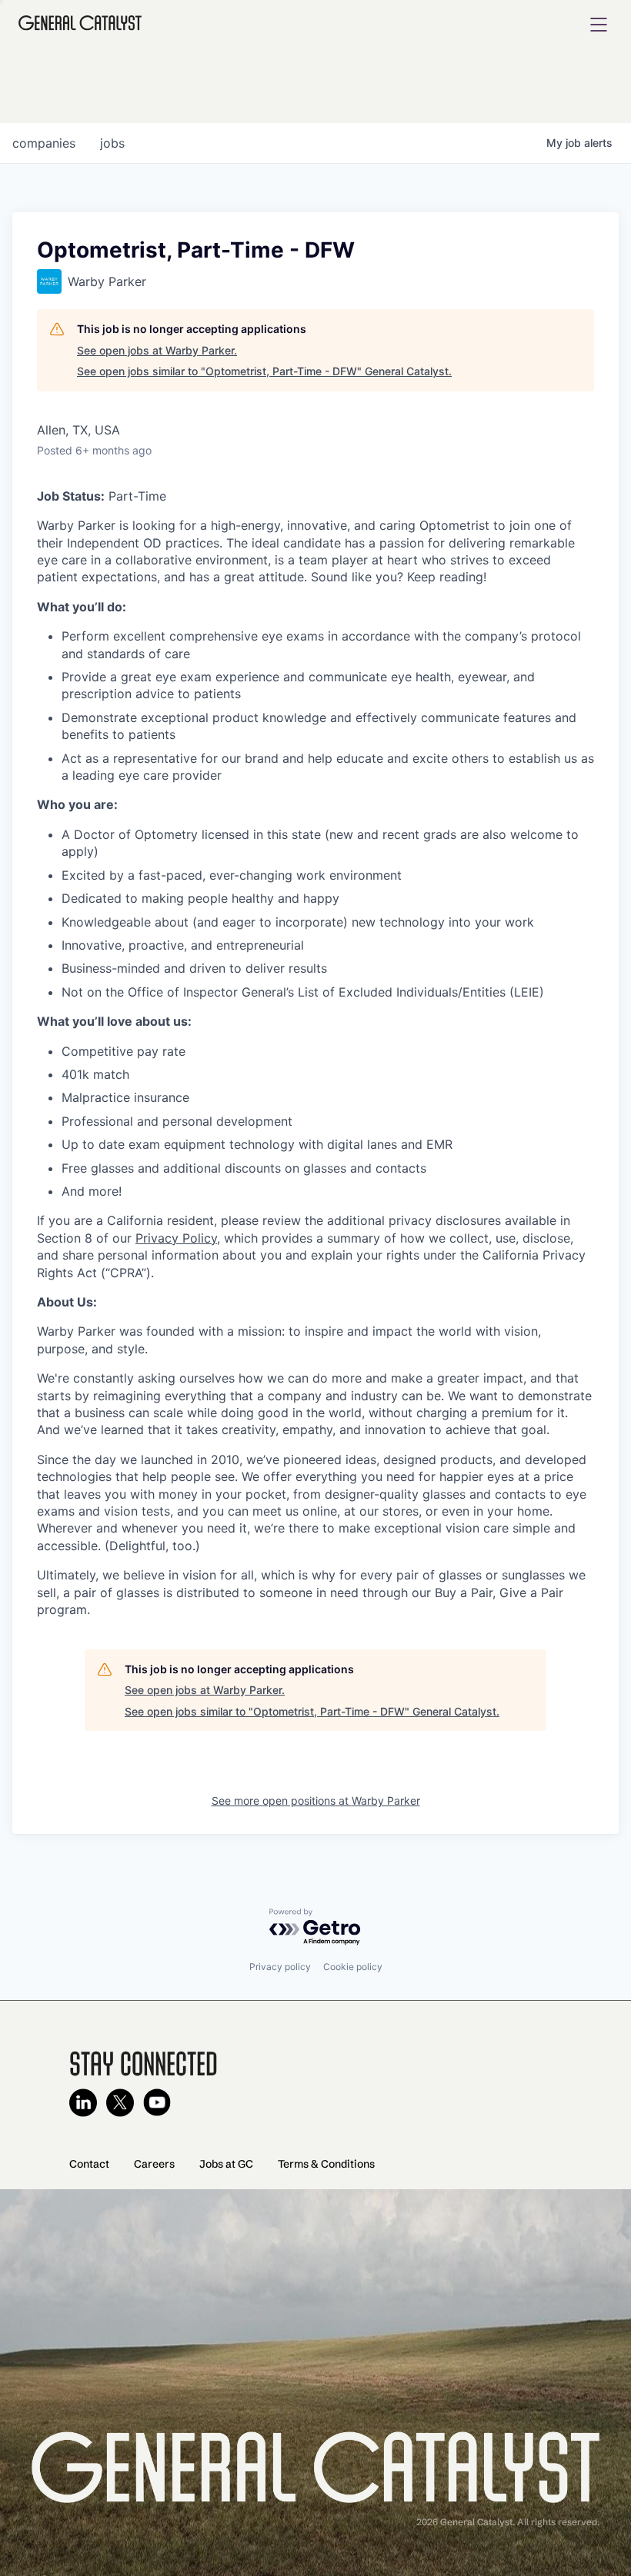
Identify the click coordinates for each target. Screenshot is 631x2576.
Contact (89, 2164)
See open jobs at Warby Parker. (157, 350)
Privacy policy (280, 1967)
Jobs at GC (226, 2164)
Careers (154, 2164)
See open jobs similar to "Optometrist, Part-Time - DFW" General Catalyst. (264, 371)
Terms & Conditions (326, 2164)
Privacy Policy (176, 1238)
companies (44, 143)
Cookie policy (353, 1967)
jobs (112, 143)
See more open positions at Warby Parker (316, 1801)
